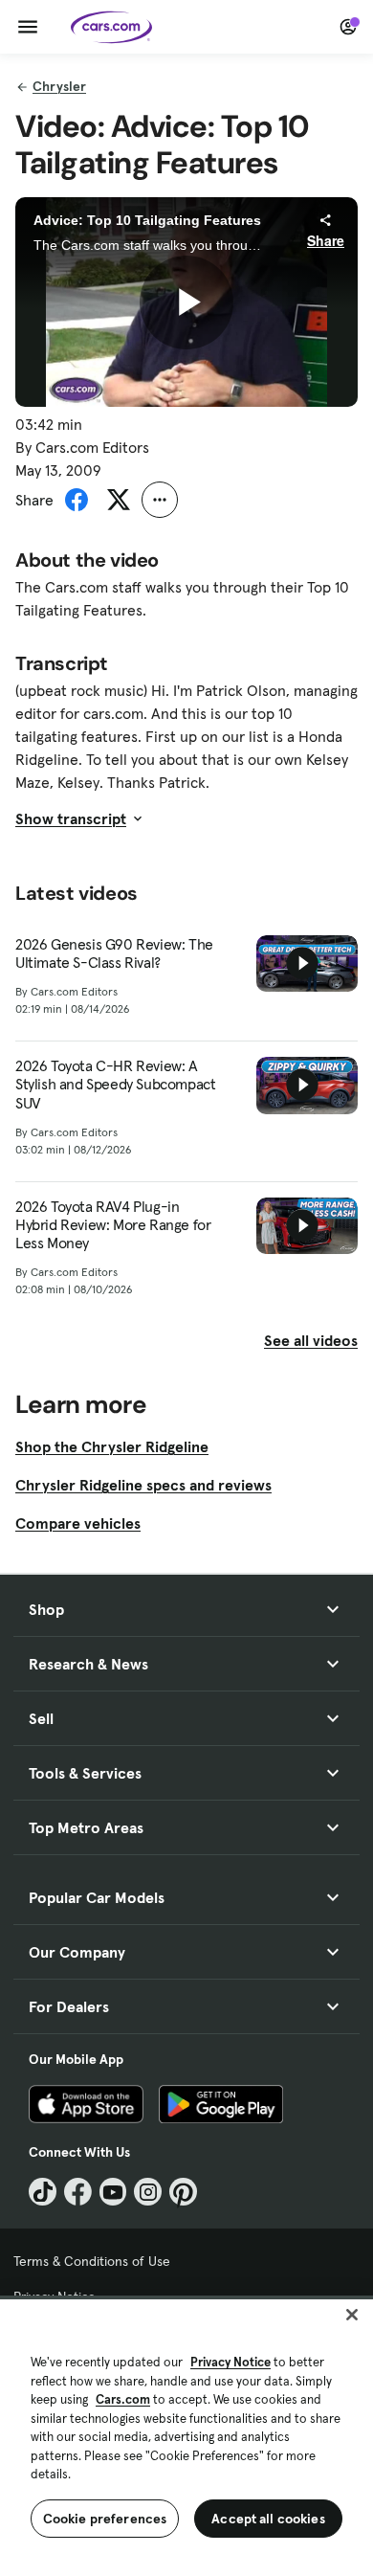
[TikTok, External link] (43, 2192)
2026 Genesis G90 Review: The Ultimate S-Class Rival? (114, 953)
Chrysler (59, 86)
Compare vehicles (78, 1523)
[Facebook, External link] (78, 2192)
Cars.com (123, 2399)
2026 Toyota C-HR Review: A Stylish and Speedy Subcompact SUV (115, 1084)
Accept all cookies (268, 2519)
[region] (186, 2436)
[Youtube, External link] (113, 2192)
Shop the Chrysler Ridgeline (112, 1446)
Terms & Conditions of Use (92, 2261)
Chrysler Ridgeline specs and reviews (143, 1485)
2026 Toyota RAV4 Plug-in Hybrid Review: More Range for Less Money (113, 1225)
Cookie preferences (105, 2519)
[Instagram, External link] (148, 2192)
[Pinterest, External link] (183, 2192)
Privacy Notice (230, 2362)
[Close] (352, 2315)
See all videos (311, 1340)
